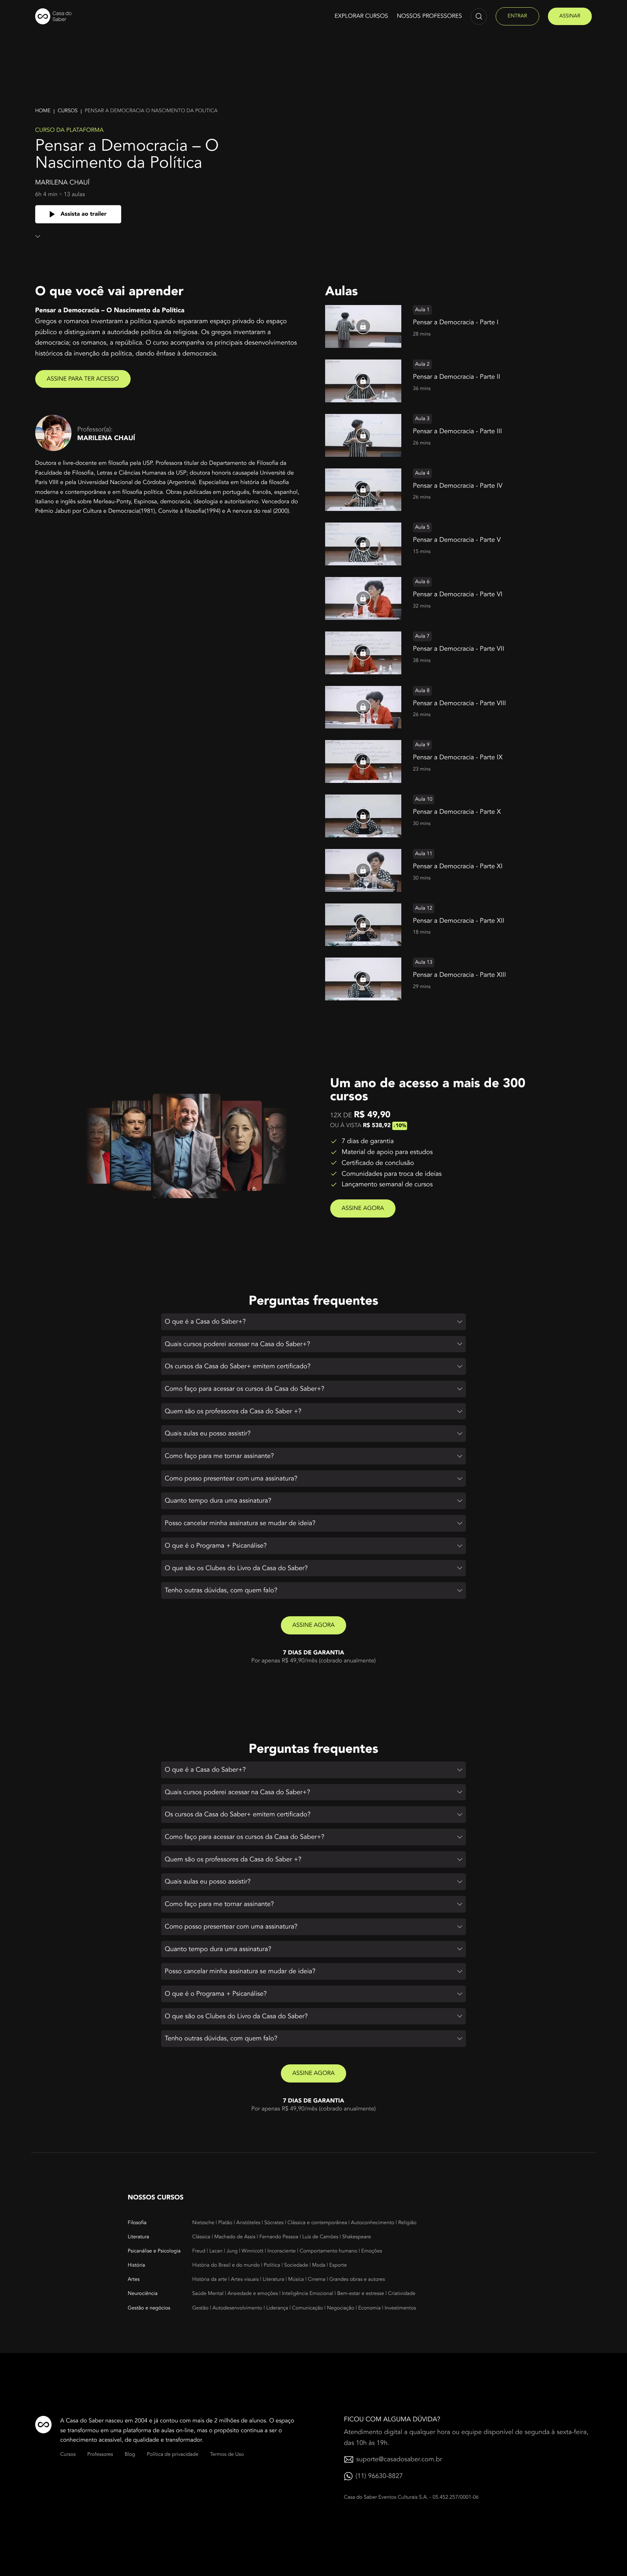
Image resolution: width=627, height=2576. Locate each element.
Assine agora (363, 1208)
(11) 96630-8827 (379, 2476)
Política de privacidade (173, 2455)
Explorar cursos (361, 16)
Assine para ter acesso (83, 379)
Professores (100, 2455)
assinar (570, 16)
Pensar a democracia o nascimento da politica (151, 111)
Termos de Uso (227, 2455)
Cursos (68, 111)
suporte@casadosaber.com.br (399, 2459)
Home (43, 111)
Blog (130, 2455)
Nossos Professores (429, 16)
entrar (517, 16)
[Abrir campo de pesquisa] (479, 17)
